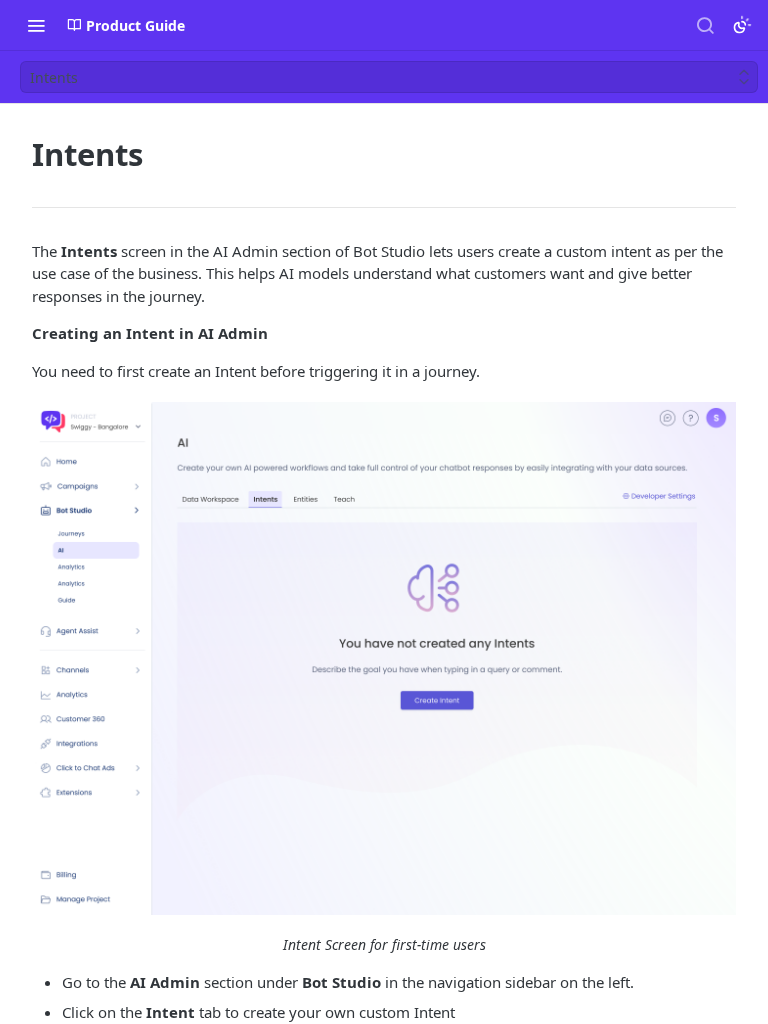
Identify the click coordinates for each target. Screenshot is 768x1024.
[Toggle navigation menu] (36, 25)
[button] (384, 658)
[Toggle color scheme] (742, 25)
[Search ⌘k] (705, 25)
